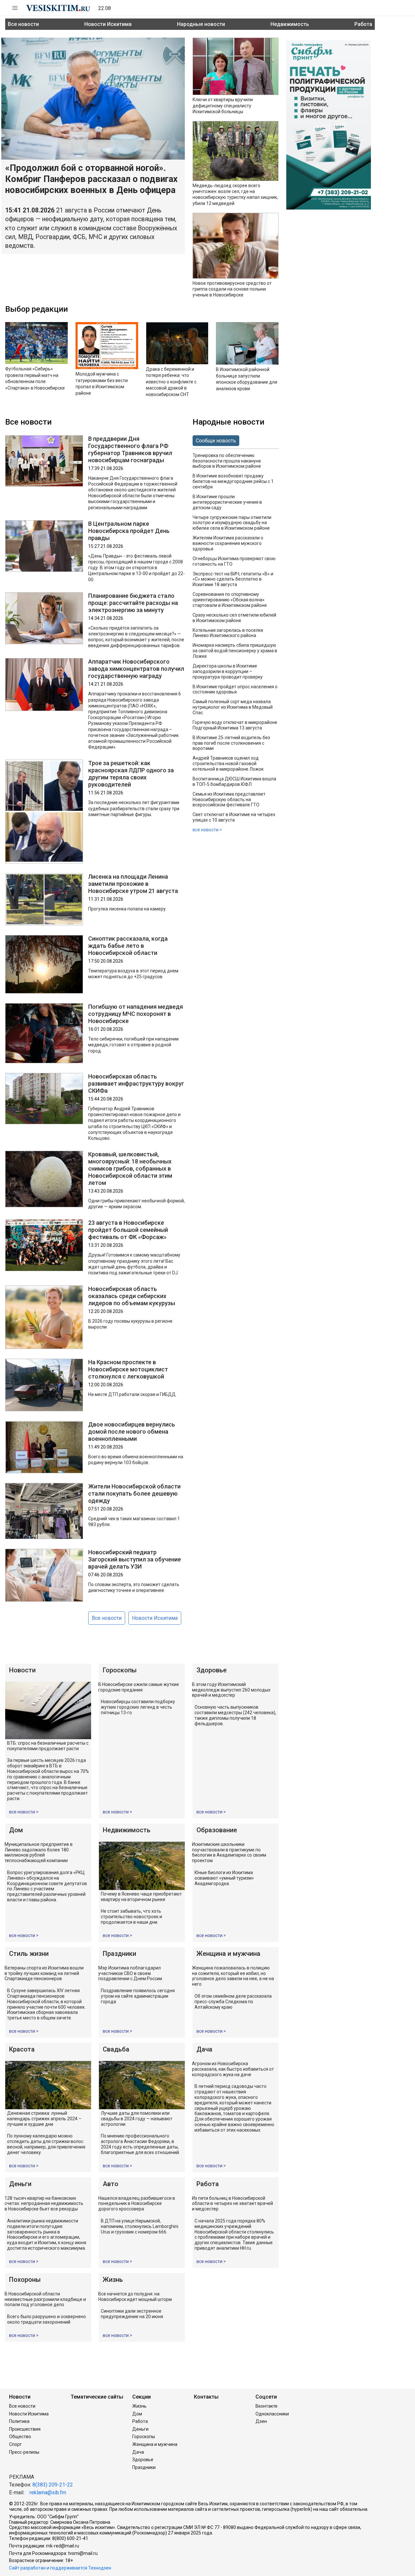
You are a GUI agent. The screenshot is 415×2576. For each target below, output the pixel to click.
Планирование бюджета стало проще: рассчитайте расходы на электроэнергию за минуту (133, 603)
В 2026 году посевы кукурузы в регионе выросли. (130, 1324)
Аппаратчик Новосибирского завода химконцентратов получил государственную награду (136, 669)
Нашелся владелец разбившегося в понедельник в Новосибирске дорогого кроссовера (137, 2204)
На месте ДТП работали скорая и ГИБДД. (132, 1394)
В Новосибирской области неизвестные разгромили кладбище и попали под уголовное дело (45, 2299)
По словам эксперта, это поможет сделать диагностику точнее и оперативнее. (134, 1587)
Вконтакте (267, 2406)
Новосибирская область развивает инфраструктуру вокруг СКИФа (136, 1083)
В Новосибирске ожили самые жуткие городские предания (139, 1687)
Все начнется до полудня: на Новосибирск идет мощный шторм (135, 2297)
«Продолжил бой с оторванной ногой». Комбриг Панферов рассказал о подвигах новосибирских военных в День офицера (91, 179)
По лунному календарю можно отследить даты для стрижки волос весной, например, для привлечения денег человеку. (46, 2144)
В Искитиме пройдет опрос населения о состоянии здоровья (235, 689)
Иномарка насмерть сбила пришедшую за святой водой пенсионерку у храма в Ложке (235, 651)
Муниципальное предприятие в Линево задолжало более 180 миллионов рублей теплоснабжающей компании (39, 1852)
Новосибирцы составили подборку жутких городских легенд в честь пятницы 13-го (138, 1707)
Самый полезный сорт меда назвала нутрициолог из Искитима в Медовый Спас (233, 707)
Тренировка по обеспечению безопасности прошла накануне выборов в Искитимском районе (227, 461)
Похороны (25, 2280)
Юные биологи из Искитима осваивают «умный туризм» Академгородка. (224, 1878)
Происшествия (25, 2429)
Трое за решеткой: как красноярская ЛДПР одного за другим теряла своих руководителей (131, 774)
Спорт (15, 2444)
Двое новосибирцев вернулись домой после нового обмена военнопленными (132, 1432)
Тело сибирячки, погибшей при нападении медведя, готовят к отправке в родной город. (133, 1045)
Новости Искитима (108, 24)
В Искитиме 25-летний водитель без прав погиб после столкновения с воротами (231, 743)
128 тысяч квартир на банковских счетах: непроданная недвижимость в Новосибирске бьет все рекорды (44, 2204)
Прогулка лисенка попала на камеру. (127, 909)
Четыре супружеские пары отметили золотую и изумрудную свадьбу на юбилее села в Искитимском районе (232, 523)
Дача (204, 2049)
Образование (217, 1830)
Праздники (119, 1954)
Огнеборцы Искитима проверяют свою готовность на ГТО (234, 561)
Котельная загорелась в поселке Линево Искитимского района (228, 633)
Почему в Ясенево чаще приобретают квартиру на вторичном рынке (141, 1897)
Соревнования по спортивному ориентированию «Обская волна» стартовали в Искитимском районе (230, 600)
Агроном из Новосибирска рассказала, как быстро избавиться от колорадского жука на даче (233, 2069)
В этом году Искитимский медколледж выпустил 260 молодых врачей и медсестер (231, 1690)
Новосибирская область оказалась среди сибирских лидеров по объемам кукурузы (132, 1296)
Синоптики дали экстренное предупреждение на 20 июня (132, 2314)
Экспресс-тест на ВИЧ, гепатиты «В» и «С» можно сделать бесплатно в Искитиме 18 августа (233, 579)
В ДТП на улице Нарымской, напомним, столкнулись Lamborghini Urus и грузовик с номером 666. (140, 2226)
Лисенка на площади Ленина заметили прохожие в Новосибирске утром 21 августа (133, 884)
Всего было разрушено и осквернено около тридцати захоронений (47, 2319)
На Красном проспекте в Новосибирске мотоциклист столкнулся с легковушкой (128, 1369)
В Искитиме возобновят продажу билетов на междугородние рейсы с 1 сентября (233, 481)
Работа (363, 24)
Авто (111, 2184)
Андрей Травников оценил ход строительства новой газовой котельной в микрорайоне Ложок (228, 764)
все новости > (207, 830)
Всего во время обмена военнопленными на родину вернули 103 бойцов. (136, 1460)
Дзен (261, 2421)
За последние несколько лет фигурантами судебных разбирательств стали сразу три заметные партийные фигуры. (134, 808)
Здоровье (212, 1670)
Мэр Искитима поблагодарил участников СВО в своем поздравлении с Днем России (130, 1973)
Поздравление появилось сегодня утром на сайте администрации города (138, 1996)
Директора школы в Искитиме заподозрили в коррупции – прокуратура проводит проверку (228, 671)
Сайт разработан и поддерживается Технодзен (60, 2568)
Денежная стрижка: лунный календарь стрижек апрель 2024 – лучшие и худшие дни (44, 2119)
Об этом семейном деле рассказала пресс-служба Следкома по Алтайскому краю (233, 2002)
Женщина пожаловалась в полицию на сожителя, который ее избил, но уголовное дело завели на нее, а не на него (233, 1976)
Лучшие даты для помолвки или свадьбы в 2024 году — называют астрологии (137, 2119)
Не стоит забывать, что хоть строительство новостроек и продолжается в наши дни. (131, 1917)
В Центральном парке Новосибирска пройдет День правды (129, 531)
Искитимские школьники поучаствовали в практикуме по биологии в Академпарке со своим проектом (229, 1852)
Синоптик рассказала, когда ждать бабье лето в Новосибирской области (128, 946)
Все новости (23, 24)
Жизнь (113, 2280)
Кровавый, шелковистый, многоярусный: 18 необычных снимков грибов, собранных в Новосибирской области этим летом (130, 1168)
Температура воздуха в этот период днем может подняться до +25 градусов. (133, 974)
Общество (20, 2437)
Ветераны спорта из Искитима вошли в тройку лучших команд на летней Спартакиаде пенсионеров (44, 1973)
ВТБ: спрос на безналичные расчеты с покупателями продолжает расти (48, 1746)
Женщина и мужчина (228, 1954)
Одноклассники (272, 2414)
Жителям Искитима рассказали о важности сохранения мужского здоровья (228, 543)
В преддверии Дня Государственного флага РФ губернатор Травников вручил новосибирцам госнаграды (130, 449)
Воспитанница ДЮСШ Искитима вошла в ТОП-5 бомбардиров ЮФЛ (234, 782)
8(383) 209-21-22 (53, 2485)
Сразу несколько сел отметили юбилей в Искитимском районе (234, 618)
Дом (16, 1830)
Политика (19, 2421)
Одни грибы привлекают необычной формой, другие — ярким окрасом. (136, 1204)
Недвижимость (290, 24)
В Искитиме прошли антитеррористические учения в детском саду (227, 502)
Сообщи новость (216, 441)
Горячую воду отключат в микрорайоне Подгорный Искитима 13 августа (235, 725)
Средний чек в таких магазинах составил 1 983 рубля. (134, 1522)
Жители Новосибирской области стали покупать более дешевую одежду (134, 1493)
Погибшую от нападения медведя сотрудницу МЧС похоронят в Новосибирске (136, 1014)
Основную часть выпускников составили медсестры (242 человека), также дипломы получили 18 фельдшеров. (235, 1715)
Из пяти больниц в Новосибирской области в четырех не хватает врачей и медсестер (232, 2204)
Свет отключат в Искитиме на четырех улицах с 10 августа (234, 817)
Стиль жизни (29, 1954)
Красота (22, 2049)
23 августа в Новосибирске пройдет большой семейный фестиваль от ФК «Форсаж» (128, 1230)
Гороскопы (120, 1670)
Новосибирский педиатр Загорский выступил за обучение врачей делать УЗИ (135, 1559)
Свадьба (116, 2049)
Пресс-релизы (24, 2452)
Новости (22, 1670)
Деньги (20, 2184)
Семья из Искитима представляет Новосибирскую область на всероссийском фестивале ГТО (229, 800)
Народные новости (201, 24)
